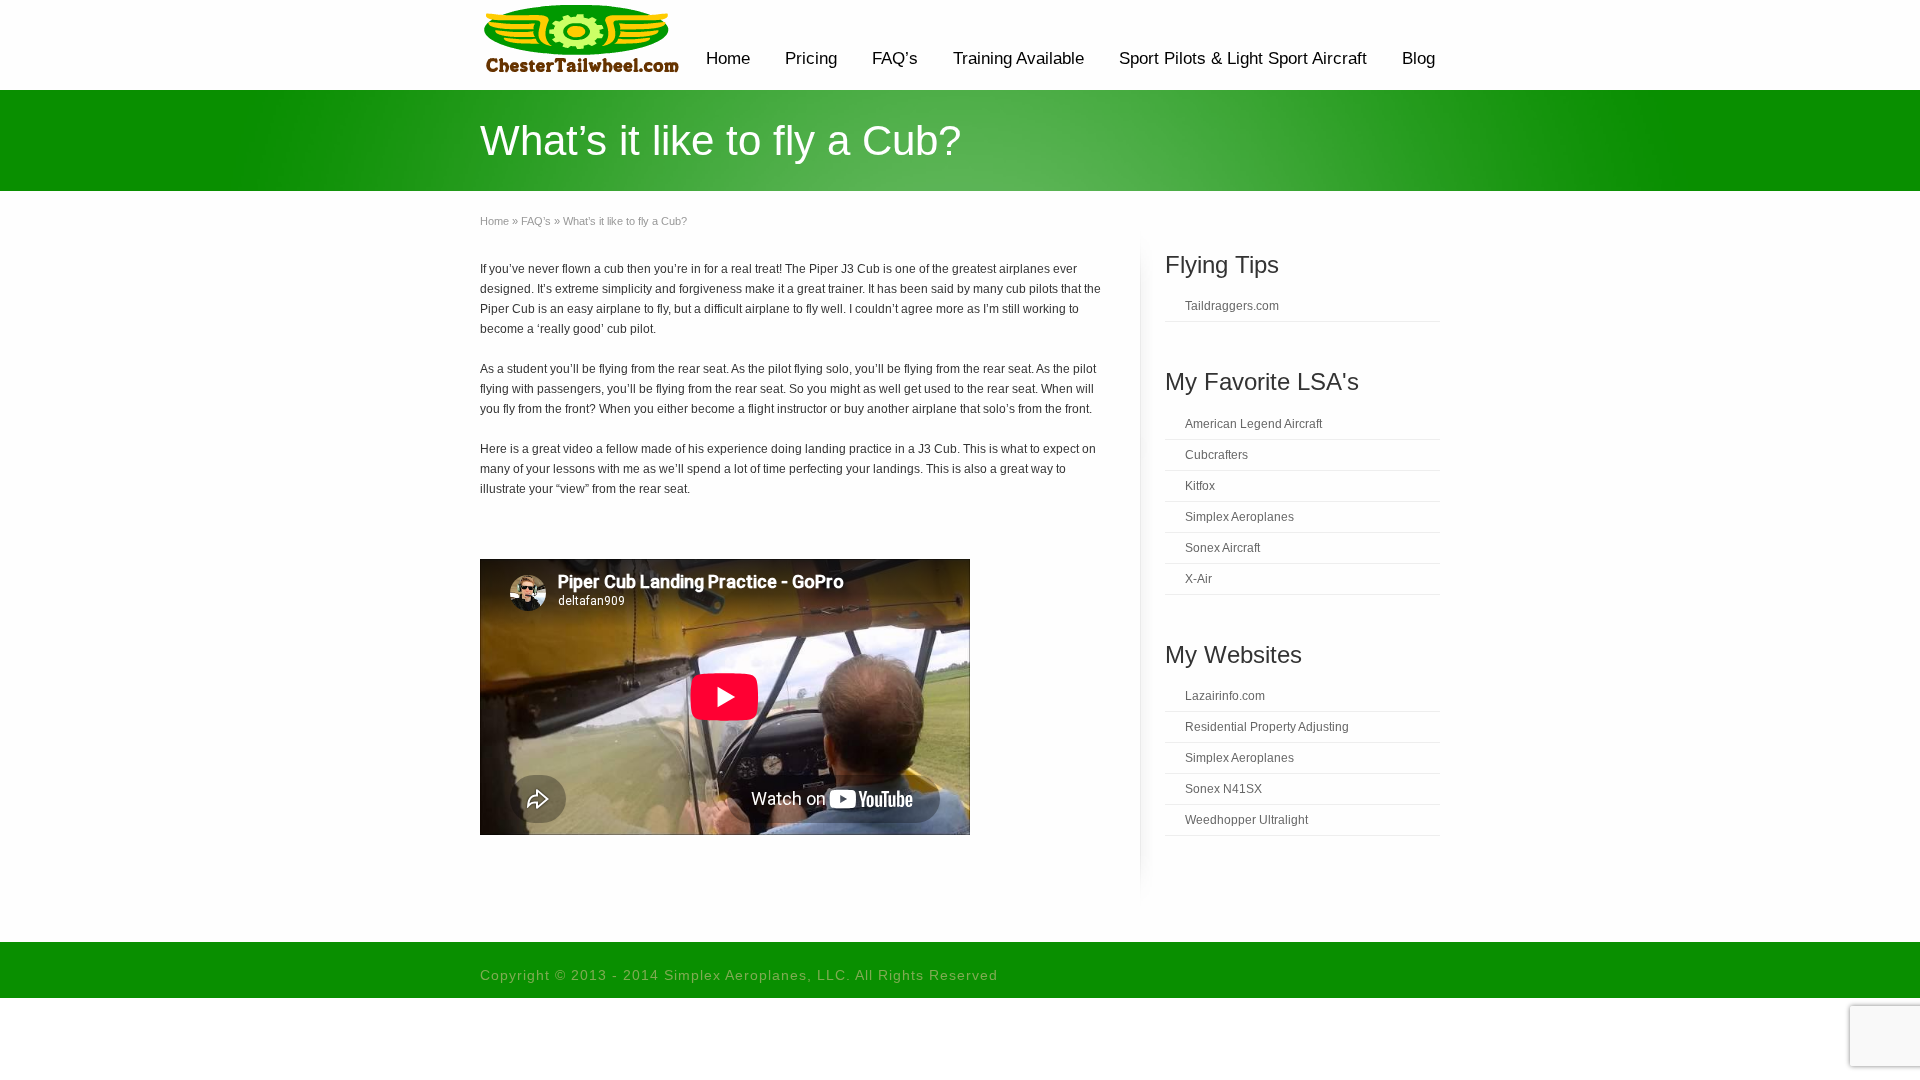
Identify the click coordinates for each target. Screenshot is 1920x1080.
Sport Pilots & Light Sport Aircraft (1243, 58)
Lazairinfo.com (1225, 696)
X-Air (1198, 579)
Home (728, 58)
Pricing (811, 58)
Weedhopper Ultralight (1246, 820)
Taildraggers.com (1232, 306)
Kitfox (1200, 486)
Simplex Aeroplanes (1239, 517)
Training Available (1018, 58)
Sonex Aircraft (1222, 548)
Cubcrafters (1216, 455)
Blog (1418, 58)
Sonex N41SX (1223, 789)
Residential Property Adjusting (1267, 727)
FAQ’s (895, 58)
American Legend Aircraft (1253, 424)
